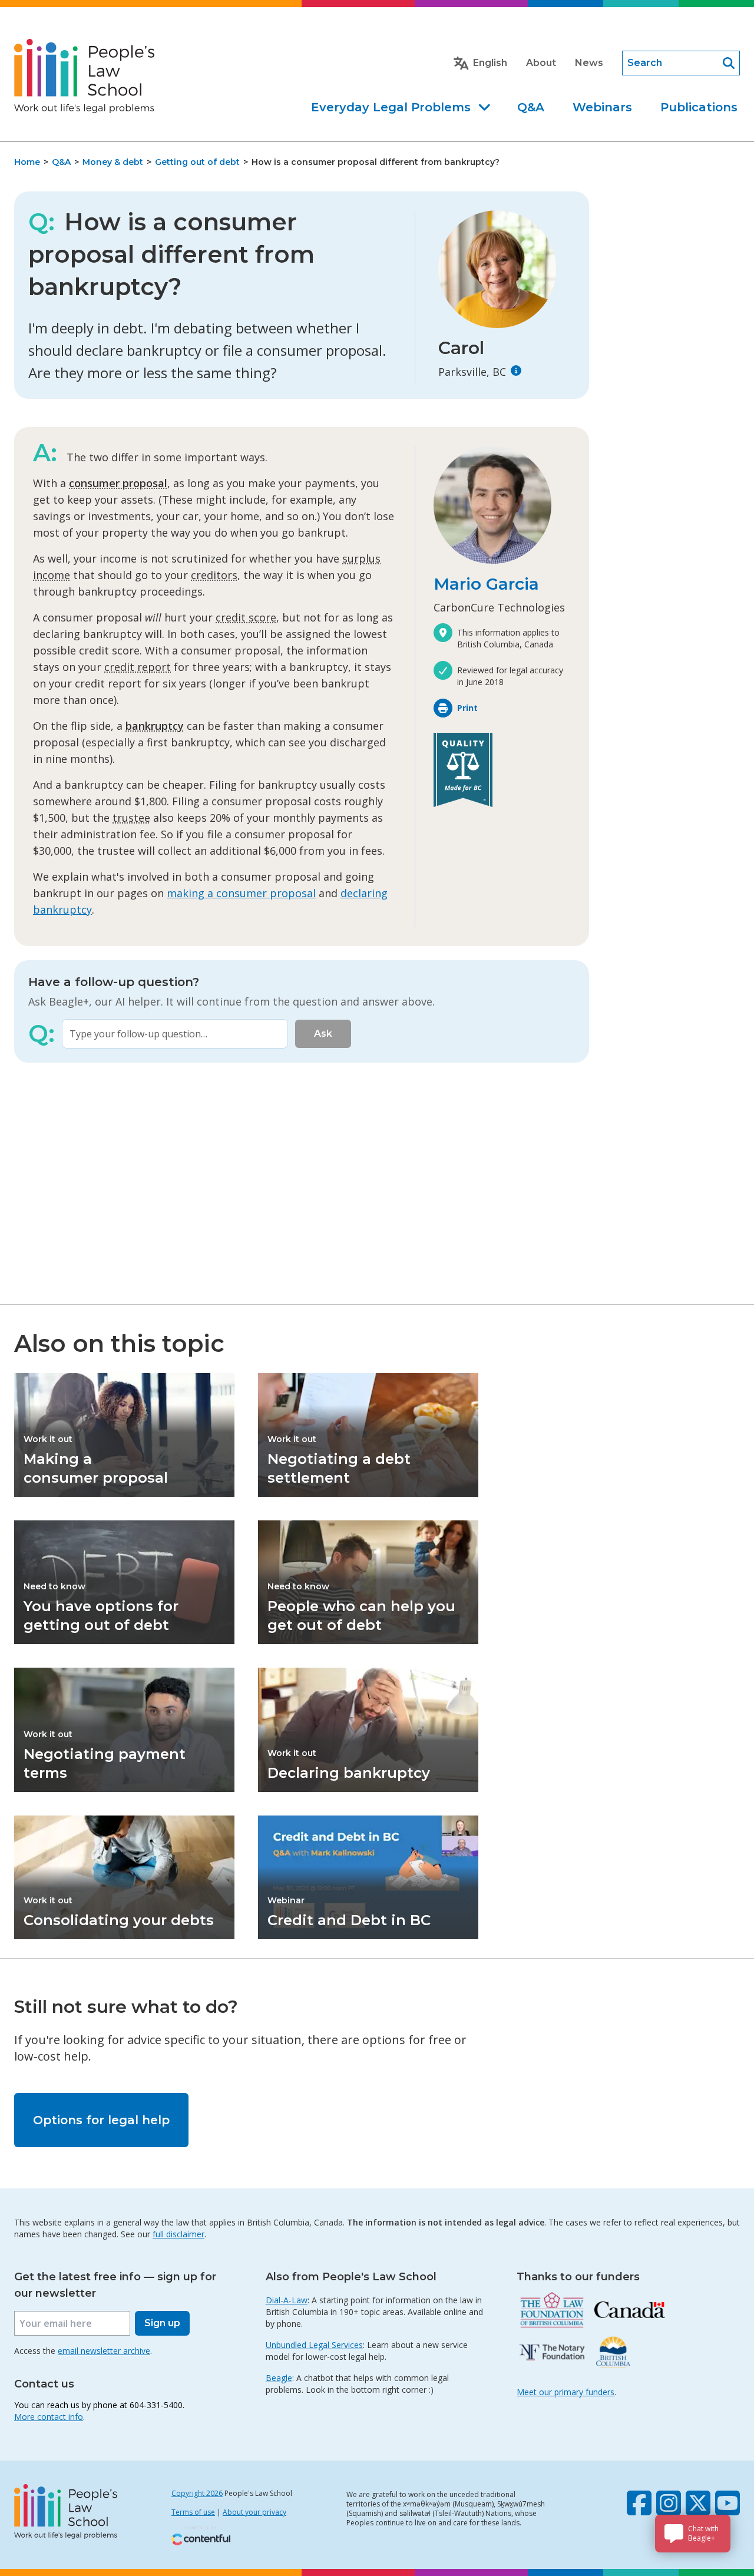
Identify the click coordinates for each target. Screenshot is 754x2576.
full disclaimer (178, 2234)
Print (467, 708)
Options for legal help (101, 2120)
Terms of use (193, 2512)
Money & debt (113, 162)
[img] (516, 371)
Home (27, 162)
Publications (699, 107)
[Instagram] (669, 2503)
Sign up (162, 2323)
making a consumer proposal (241, 893)
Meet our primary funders (565, 2392)
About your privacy (254, 2512)
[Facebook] (639, 2503)
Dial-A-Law (287, 2300)
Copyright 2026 (197, 2493)
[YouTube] (727, 2503)
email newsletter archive (104, 2351)
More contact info (49, 2417)
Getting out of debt (197, 162)
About (541, 63)
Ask (323, 1034)
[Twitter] (698, 2503)
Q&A (531, 107)
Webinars (602, 107)
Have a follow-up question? (114, 982)
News (589, 63)
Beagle (279, 2378)
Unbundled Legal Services (314, 2345)
